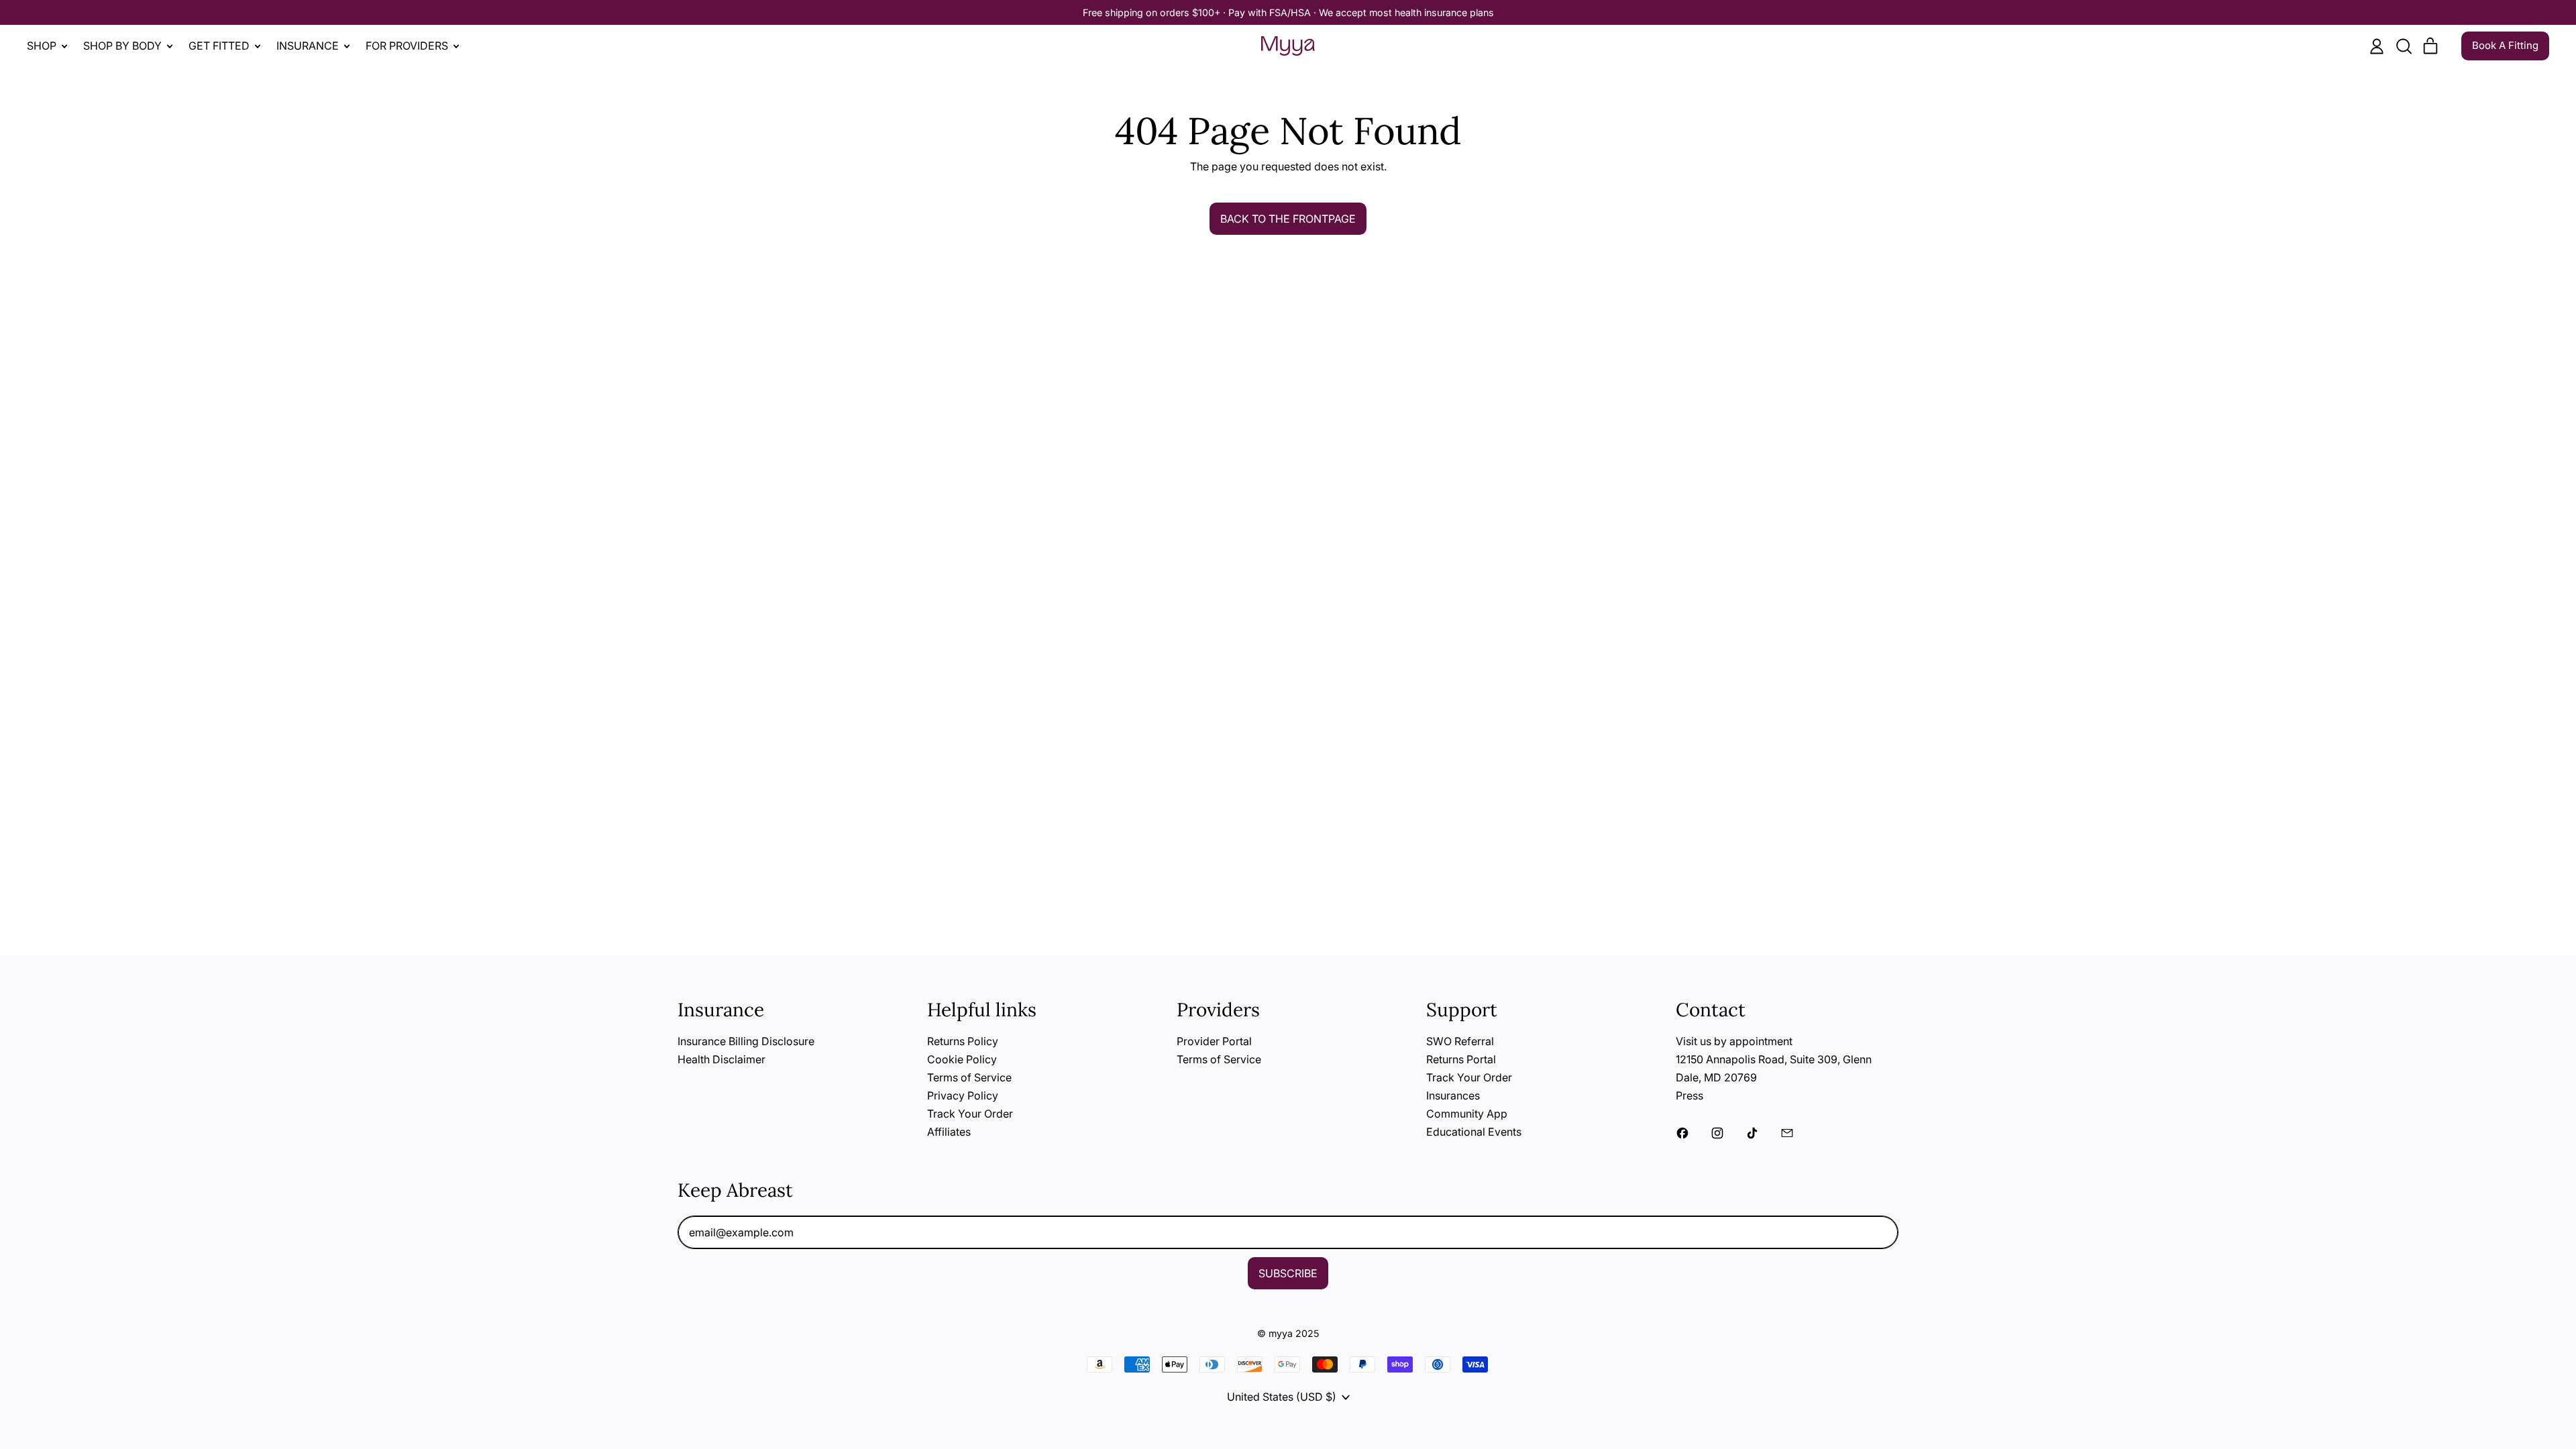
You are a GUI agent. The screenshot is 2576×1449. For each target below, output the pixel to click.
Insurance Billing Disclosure (746, 1041)
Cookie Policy (962, 1059)
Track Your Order (970, 1114)
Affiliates (949, 1132)
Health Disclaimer (721, 1059)
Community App (1467, 1114)
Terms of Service (969, 1077)
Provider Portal (1214, 1041)
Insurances (1453, 1095)
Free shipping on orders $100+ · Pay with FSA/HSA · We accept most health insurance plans (1288, 12)
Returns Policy (963, 1041)
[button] (2404, 46)
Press (1689, 1095)
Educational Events (1474, 1132)
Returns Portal (1461, 1059)
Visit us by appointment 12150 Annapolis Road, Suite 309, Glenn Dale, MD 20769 (1774, 1059)
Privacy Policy (963, 1095)
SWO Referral (1460, 1041)
